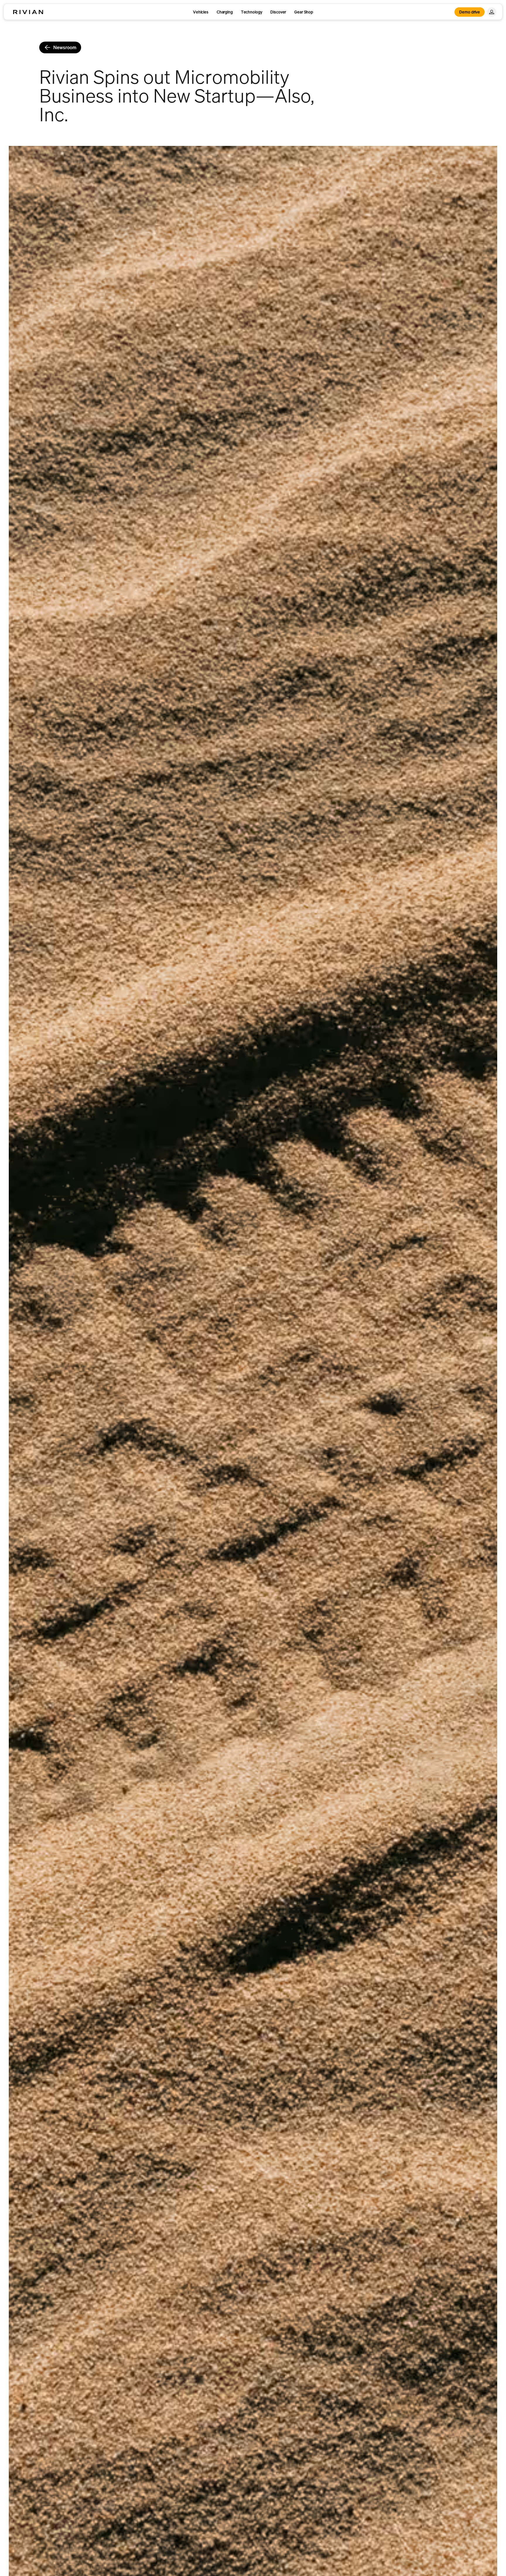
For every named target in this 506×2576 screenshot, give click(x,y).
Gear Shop (304, 12)
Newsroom (65, 47)
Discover (278, 12)
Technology (252, 12)
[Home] (28, 12)
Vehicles (201, 12)
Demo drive (470, 12)
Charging (225, 12)
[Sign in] (492, 12)
